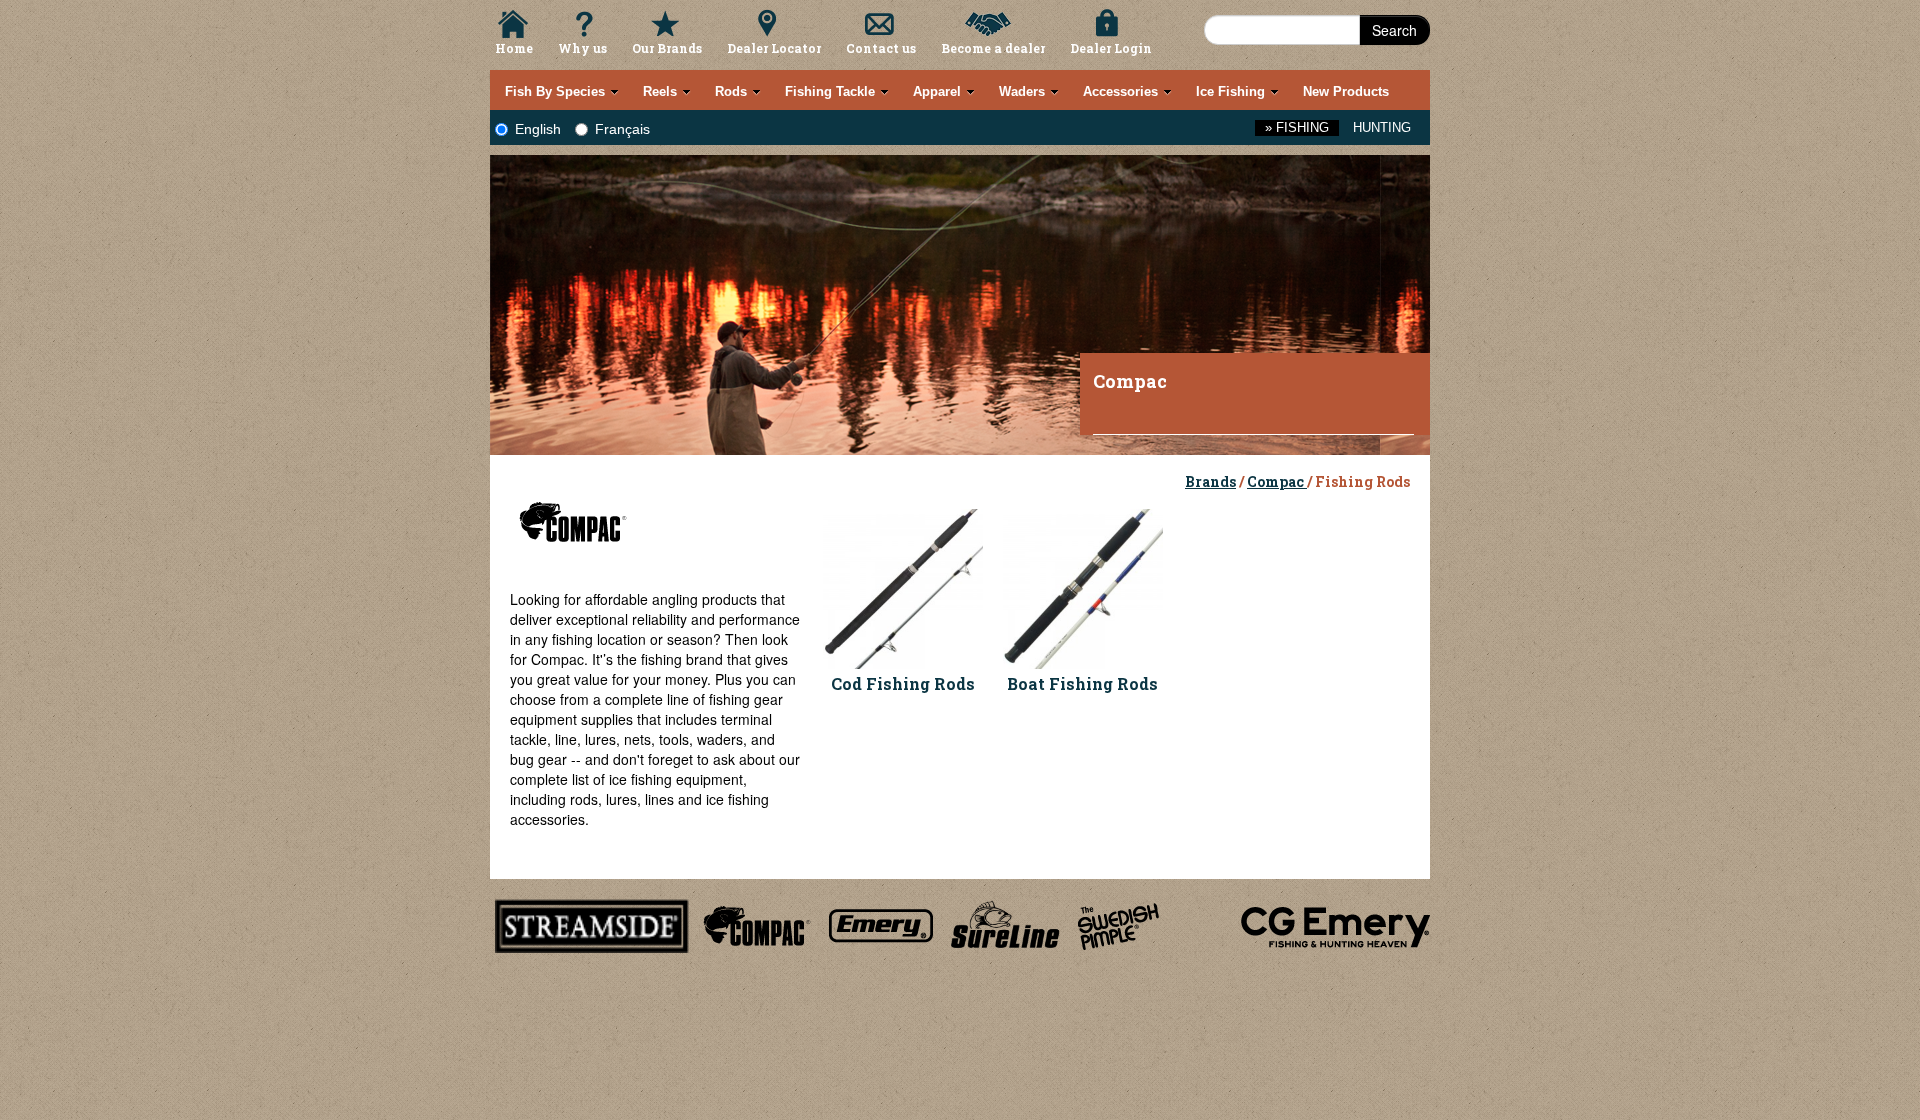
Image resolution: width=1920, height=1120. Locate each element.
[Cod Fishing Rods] (903, 586)
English (538, 129)
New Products (1346, 91)
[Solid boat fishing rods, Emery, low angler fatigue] (1083, 586)
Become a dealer (993, 48)
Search (1394, 30)
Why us (582, 48)
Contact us (881, 48)
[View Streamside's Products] (592, 923)
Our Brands (667, 48)
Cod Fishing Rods (903, 683)
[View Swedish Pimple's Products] (1118, 923)
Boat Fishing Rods (1082, 683)
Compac (1277, 481)
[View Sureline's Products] (1005, 923)
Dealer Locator (774, 48)
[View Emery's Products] (881, 923)
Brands (1210, 481)
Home (514, 48)
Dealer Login (1111, 48)
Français (622, 129)
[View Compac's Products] (754, 923)
